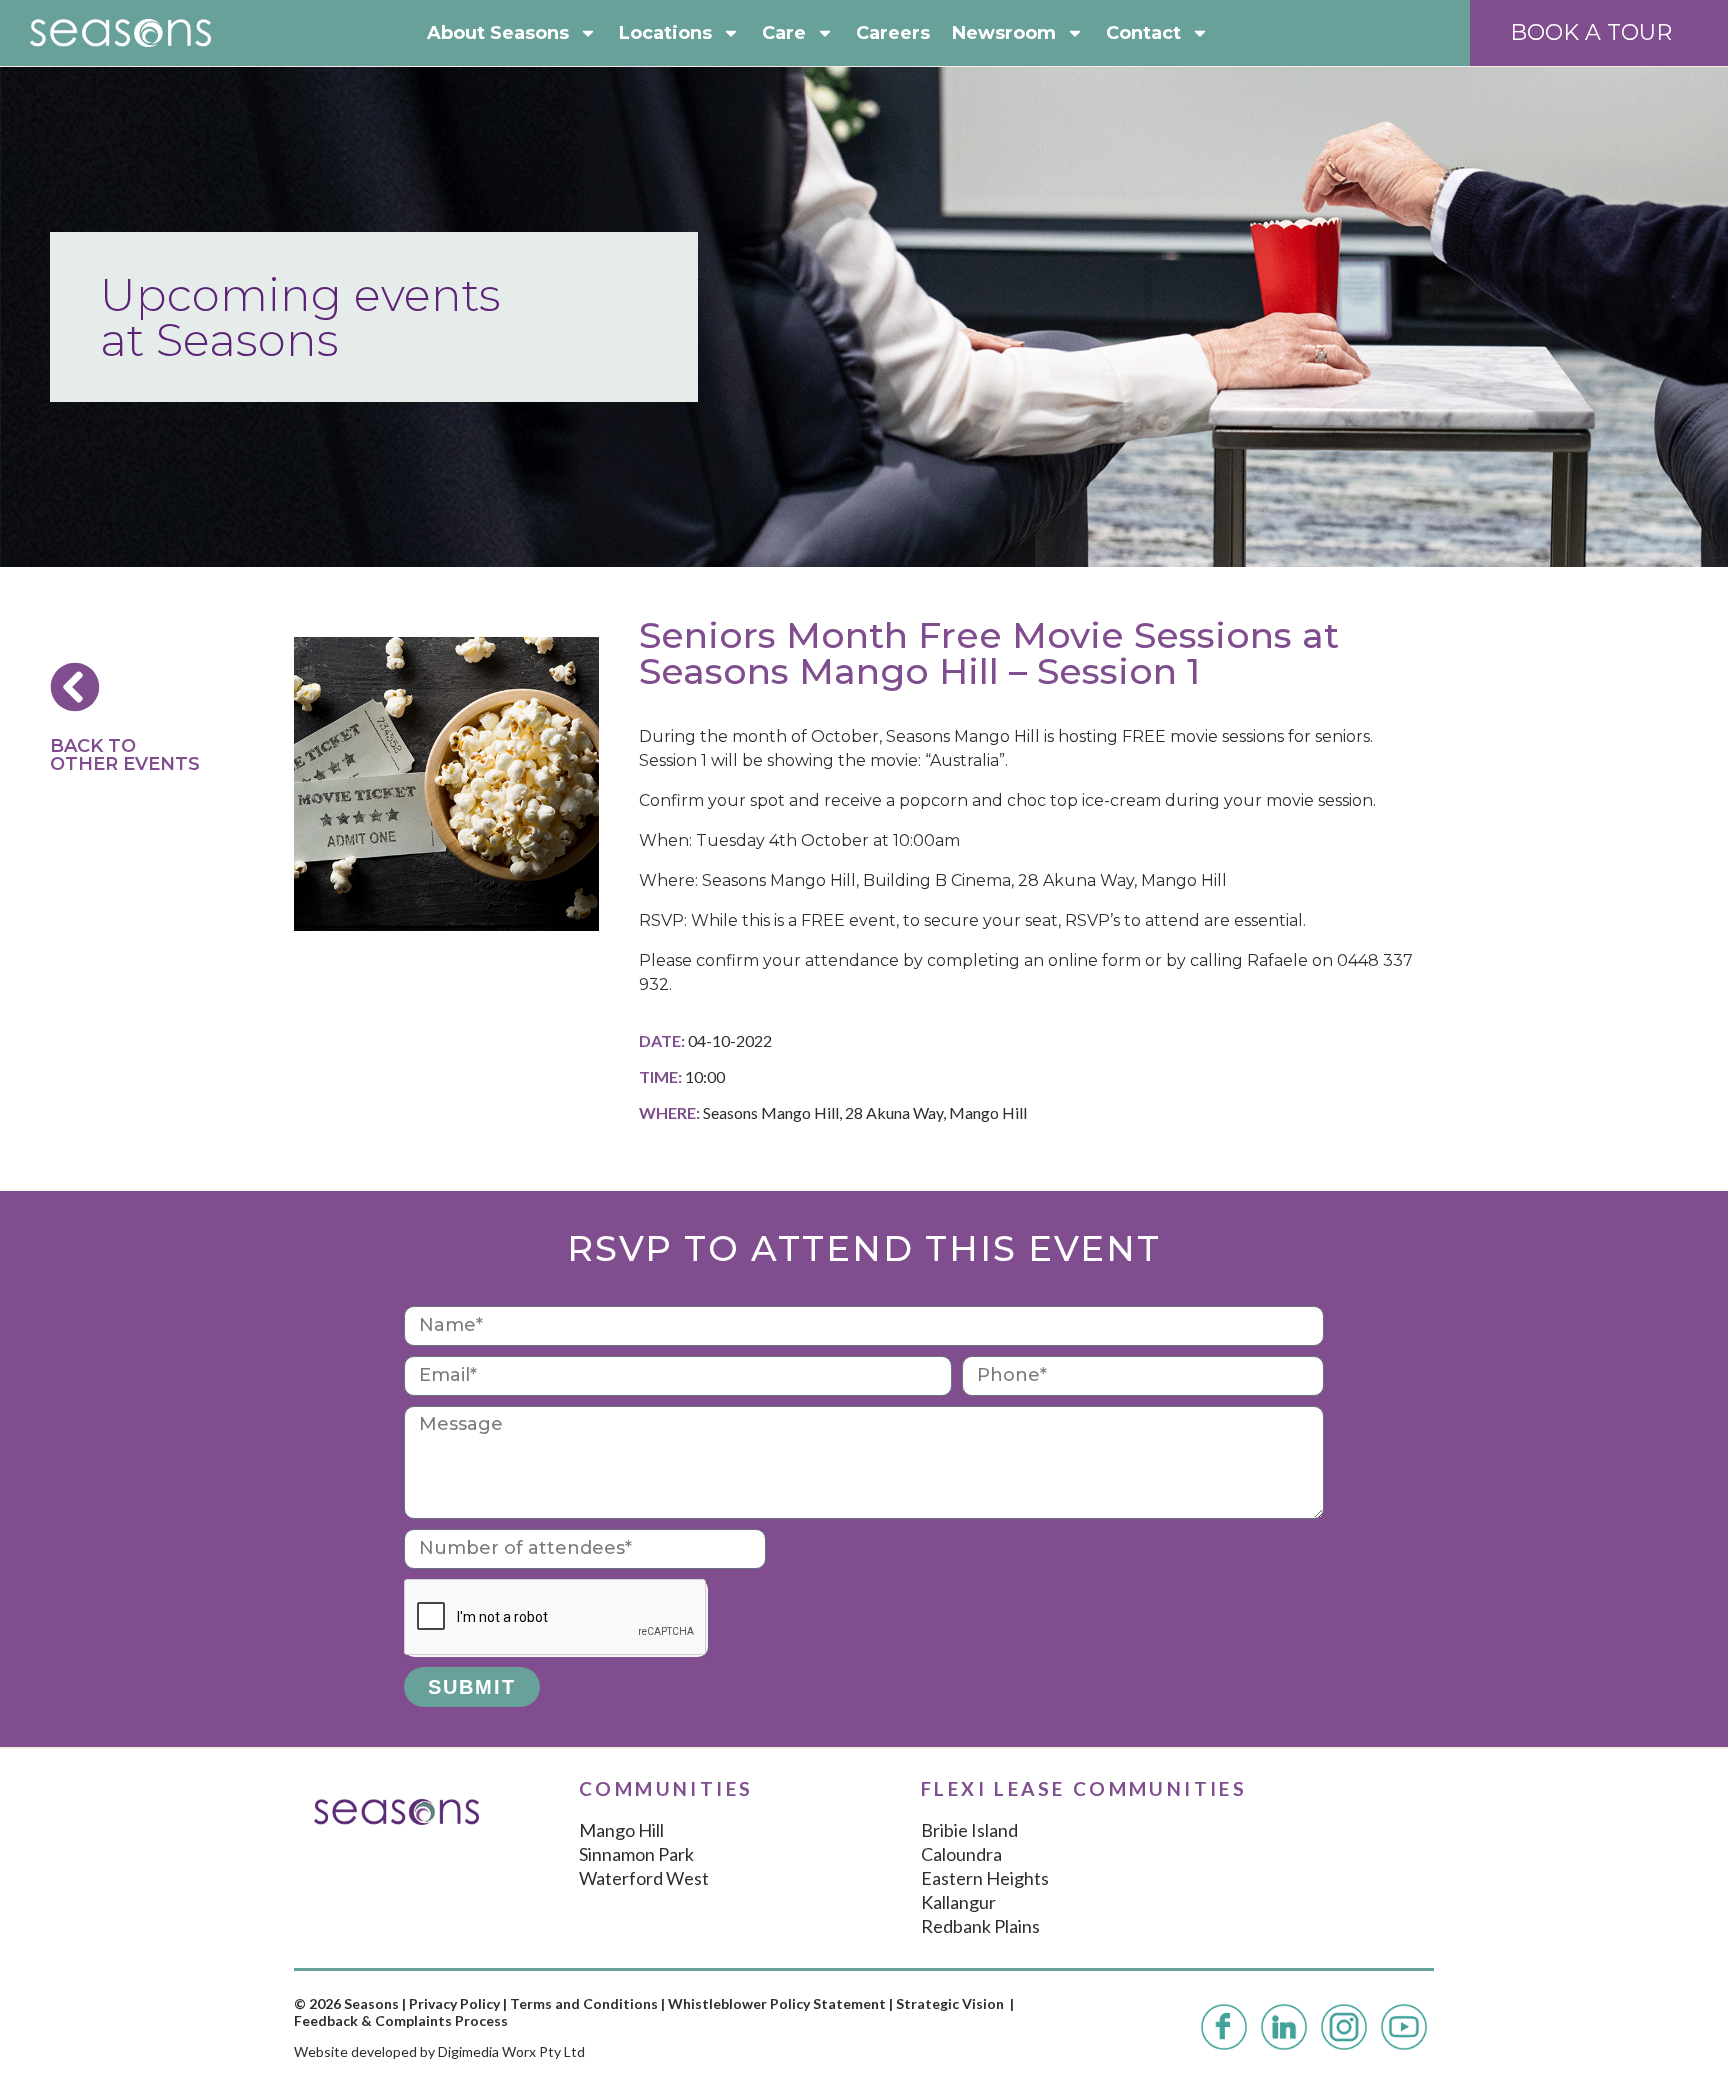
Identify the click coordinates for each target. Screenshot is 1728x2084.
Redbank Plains (980, 1926)
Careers (893, 33)
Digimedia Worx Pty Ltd (511, 2051)
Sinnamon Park (636, 1854)
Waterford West (644, 1878)
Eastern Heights (985, 1878)
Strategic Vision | (955, 2003)
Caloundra (961, 1854)
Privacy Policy (454, 2003)
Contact (1143, 33)
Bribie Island (969, 1830)
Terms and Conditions (584, 2003)
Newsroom (1004, 33)
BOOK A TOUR (1591, 32)
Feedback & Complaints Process (401, 2020)
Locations (665, 33)
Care (784, 33)
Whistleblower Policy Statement (777, 2003)
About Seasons (498, 33)
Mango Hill (621, 1830)
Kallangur (958, 1902)
